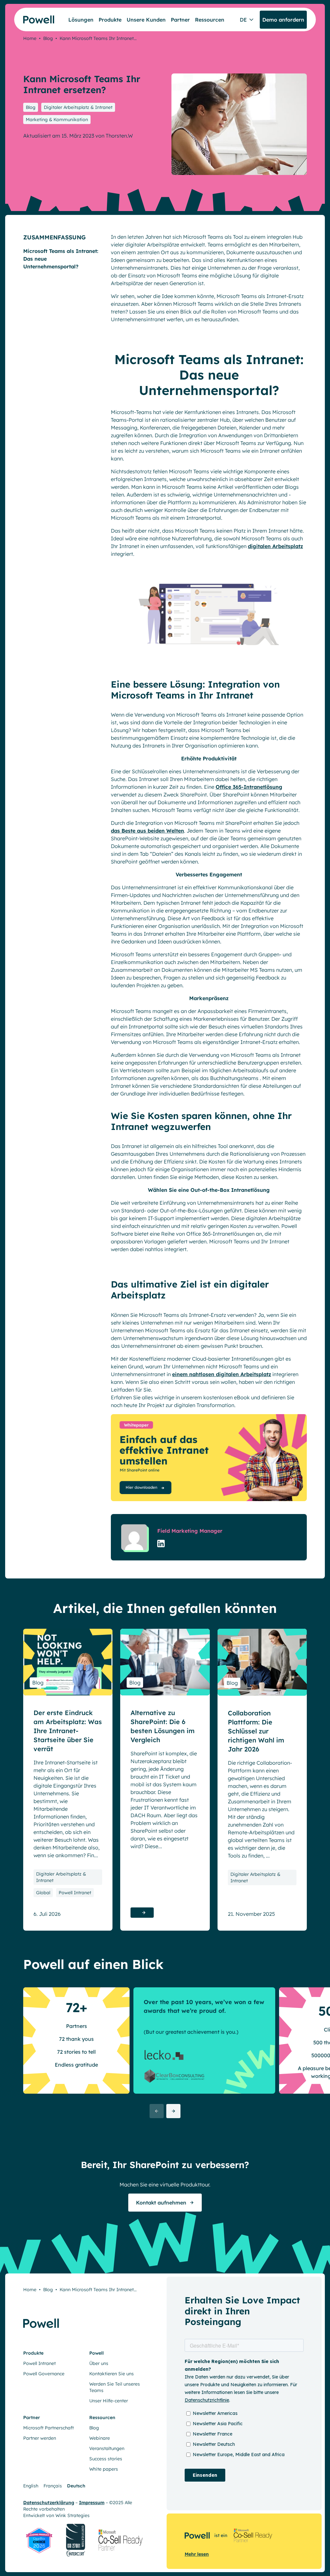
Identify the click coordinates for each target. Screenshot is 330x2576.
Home (30, 38)
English (31, 2486)
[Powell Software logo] (34, 19)
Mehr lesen (197, 2554)
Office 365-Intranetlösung (249, 787)
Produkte (110, 20)
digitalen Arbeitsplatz (275, 546)
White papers (104, 2469)
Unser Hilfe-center (109, 2401)
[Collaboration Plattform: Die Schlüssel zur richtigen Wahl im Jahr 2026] (262, 1662)
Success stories (106, 2459)
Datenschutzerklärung (49, 2503)
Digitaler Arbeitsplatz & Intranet (78, 107)
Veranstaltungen (107, 2448)
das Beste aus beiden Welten (147, 831)
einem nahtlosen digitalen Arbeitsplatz (222, 1374)
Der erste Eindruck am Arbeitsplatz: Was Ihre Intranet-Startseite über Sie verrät (68, 1731)
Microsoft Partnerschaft (49, 2428)
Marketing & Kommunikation (57, 120)
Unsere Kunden (146, 20)
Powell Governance (44, 2374)
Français (53, 2486)
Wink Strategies (73, 2515)
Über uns (99, 2363)
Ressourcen (210, 20)
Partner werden (40, 2438)
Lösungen (81, 20)
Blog (48, 38)
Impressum (92, 2503)
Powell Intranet (75, 1893)
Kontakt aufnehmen (161, 2203)
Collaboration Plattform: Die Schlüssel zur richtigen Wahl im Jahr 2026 (256, 1731)
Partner (180, 20)
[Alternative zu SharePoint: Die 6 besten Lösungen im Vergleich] (165, 1662)
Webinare (100, 2438)
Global (43, 1893)
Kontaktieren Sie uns (112, 2374)
